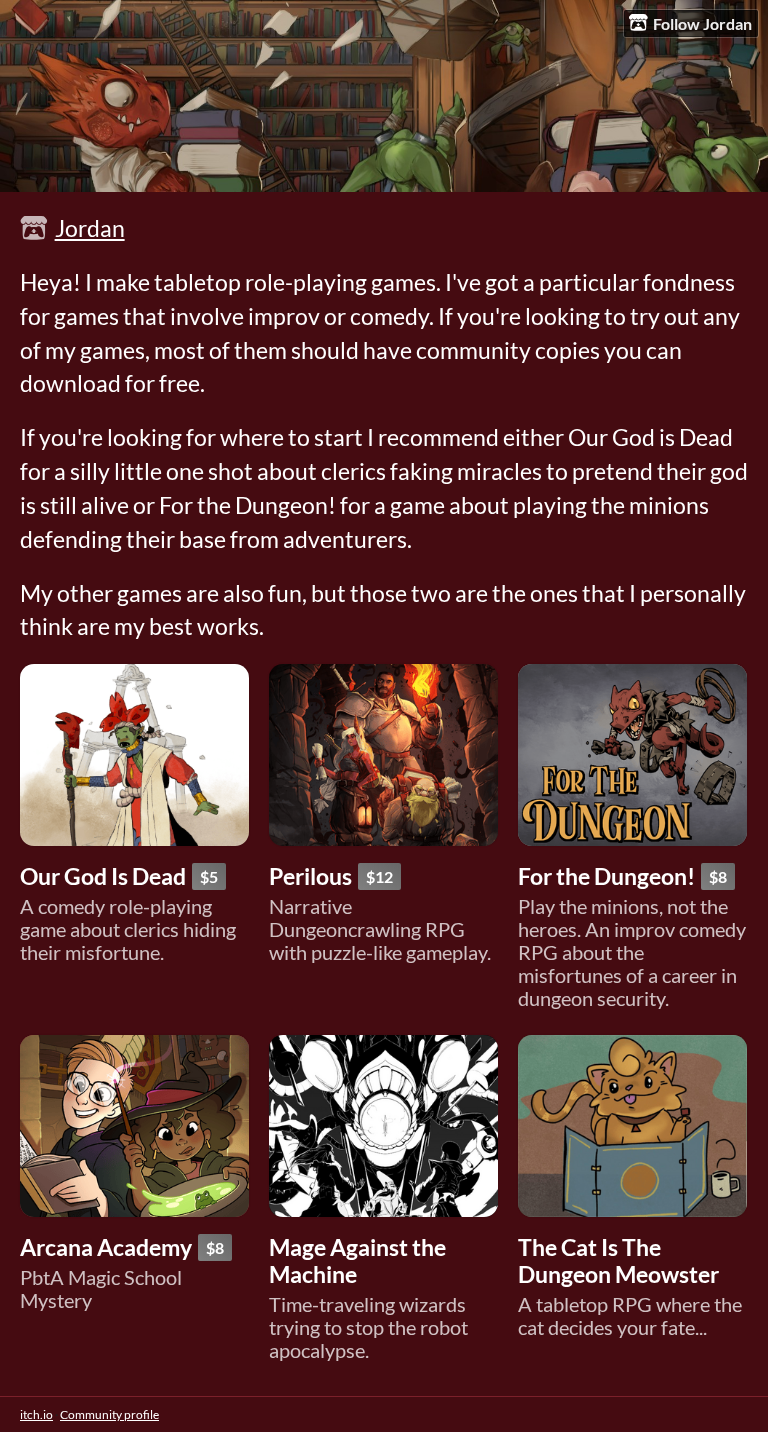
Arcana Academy (106, 1247)
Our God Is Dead (103, 876)
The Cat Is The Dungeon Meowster (618, 1261)
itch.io (36, 1414)
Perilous (310, 876)
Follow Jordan (702, 23)
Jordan (90, 228)
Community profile (109, 1414)
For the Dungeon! (606, 876)
